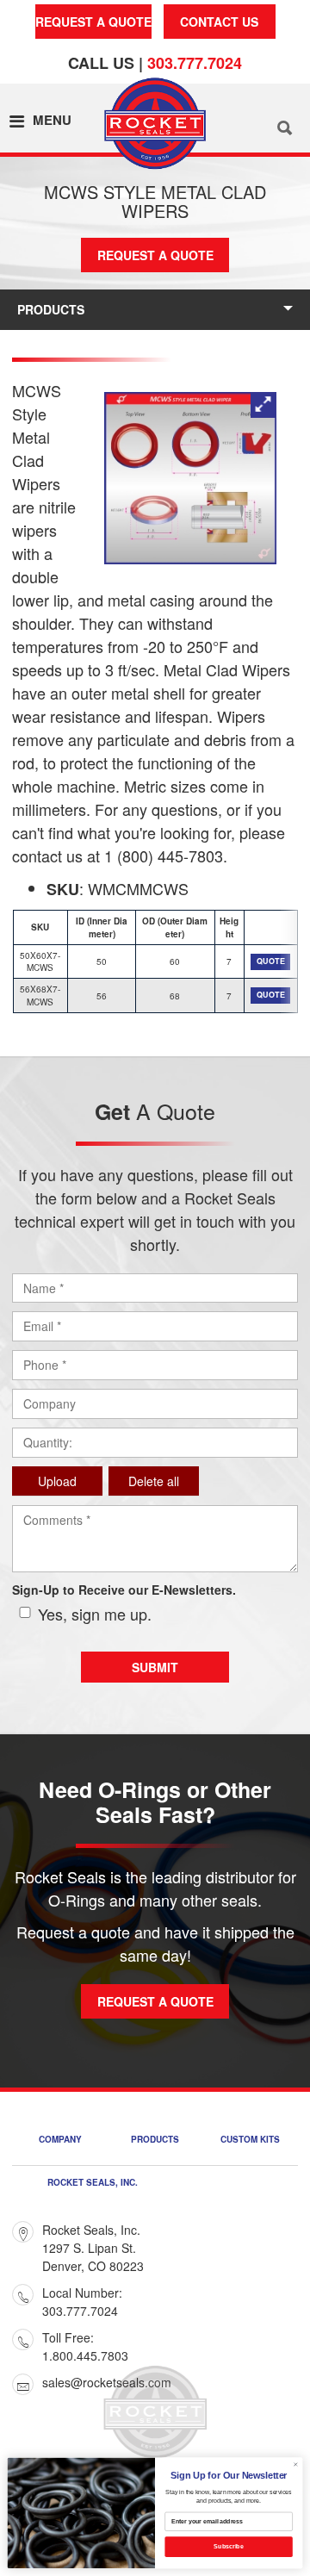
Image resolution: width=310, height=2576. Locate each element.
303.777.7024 (195, 63)
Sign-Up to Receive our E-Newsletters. (124, 1590)
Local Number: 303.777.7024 (82, 2302)
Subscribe (228, 2546)
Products (51, 309)
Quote (271, 961)
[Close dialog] (296, 2464)
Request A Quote (93, 22)
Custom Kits (250, 2140)
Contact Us (219, 22)
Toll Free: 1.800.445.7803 (85, 2346)
